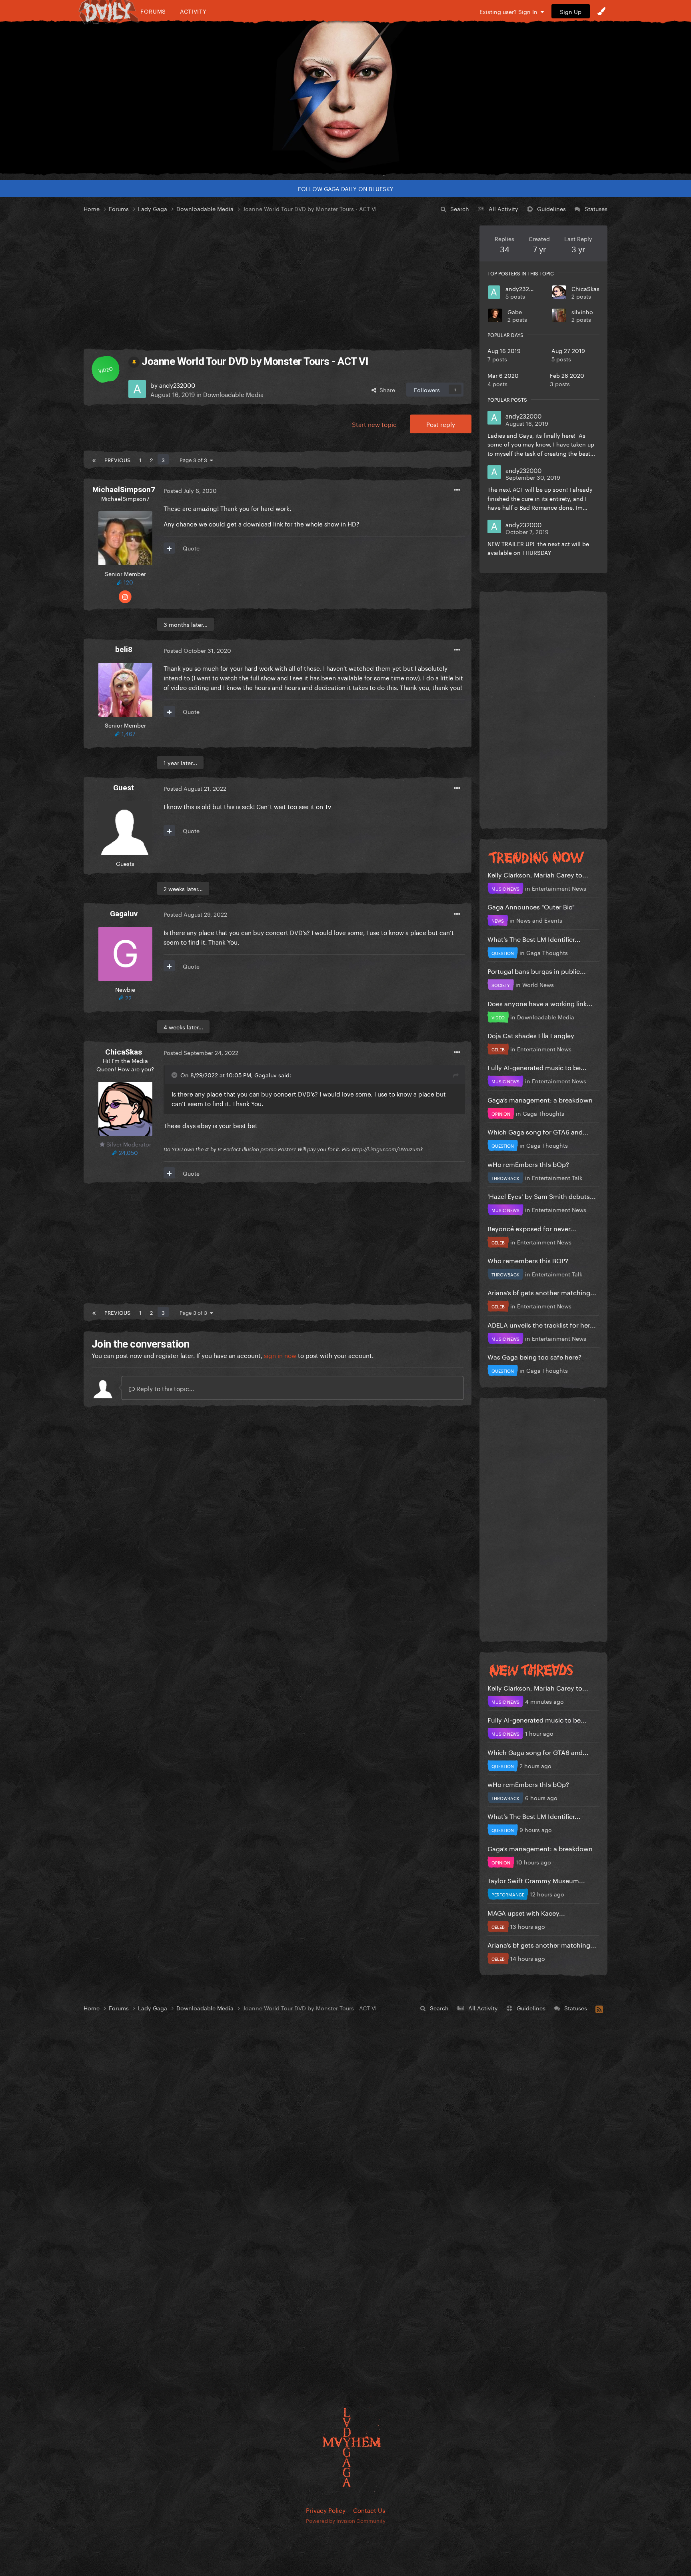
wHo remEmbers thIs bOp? (528, 1163)
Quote (191, 548)
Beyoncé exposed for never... (532, 1228)
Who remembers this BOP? (528, 1260)
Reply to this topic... (164, 1388)
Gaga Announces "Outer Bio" (531, 906)
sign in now (280, 1355)
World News (538, 984)
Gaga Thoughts (547, 952)
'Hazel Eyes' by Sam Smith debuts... (542, 1195)
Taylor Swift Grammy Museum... (536, 1880)
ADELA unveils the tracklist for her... (542, 1324)
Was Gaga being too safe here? (534, 1356)
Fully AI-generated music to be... (537, 1067)
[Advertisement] (278, 281)
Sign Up (571, 11)
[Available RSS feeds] (599, 2008)
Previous (117, 459)
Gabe (515, 311)
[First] (94, 459)
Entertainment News (559, 888)
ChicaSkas (585, 288)
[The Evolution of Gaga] (345, 98)
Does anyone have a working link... (540, 1003)
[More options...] (457, 490)
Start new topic (374, 424)
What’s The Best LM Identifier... (534, 938)
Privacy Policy (326, 2510)
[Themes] (601, 11)
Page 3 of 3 (195, 459)
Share (386, 389)
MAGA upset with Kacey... (526, 1912)
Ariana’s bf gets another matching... (542, 1292)
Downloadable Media (233, 394)
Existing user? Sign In (510, 11)
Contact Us (369, 2510)
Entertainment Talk (557, 1177)
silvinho (582, 311)
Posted (190, 490)
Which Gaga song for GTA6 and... (538, 1131)
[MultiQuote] (169, 548)
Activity (193, 11)
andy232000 (523, 288)
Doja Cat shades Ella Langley (531, 1035)
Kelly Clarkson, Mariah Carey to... (538, 874)
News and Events (539, 920)
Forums (153, 11)
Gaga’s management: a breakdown (540, 1099)
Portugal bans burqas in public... (537, 970)
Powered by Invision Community (346, 2520)
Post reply (441, 424)
